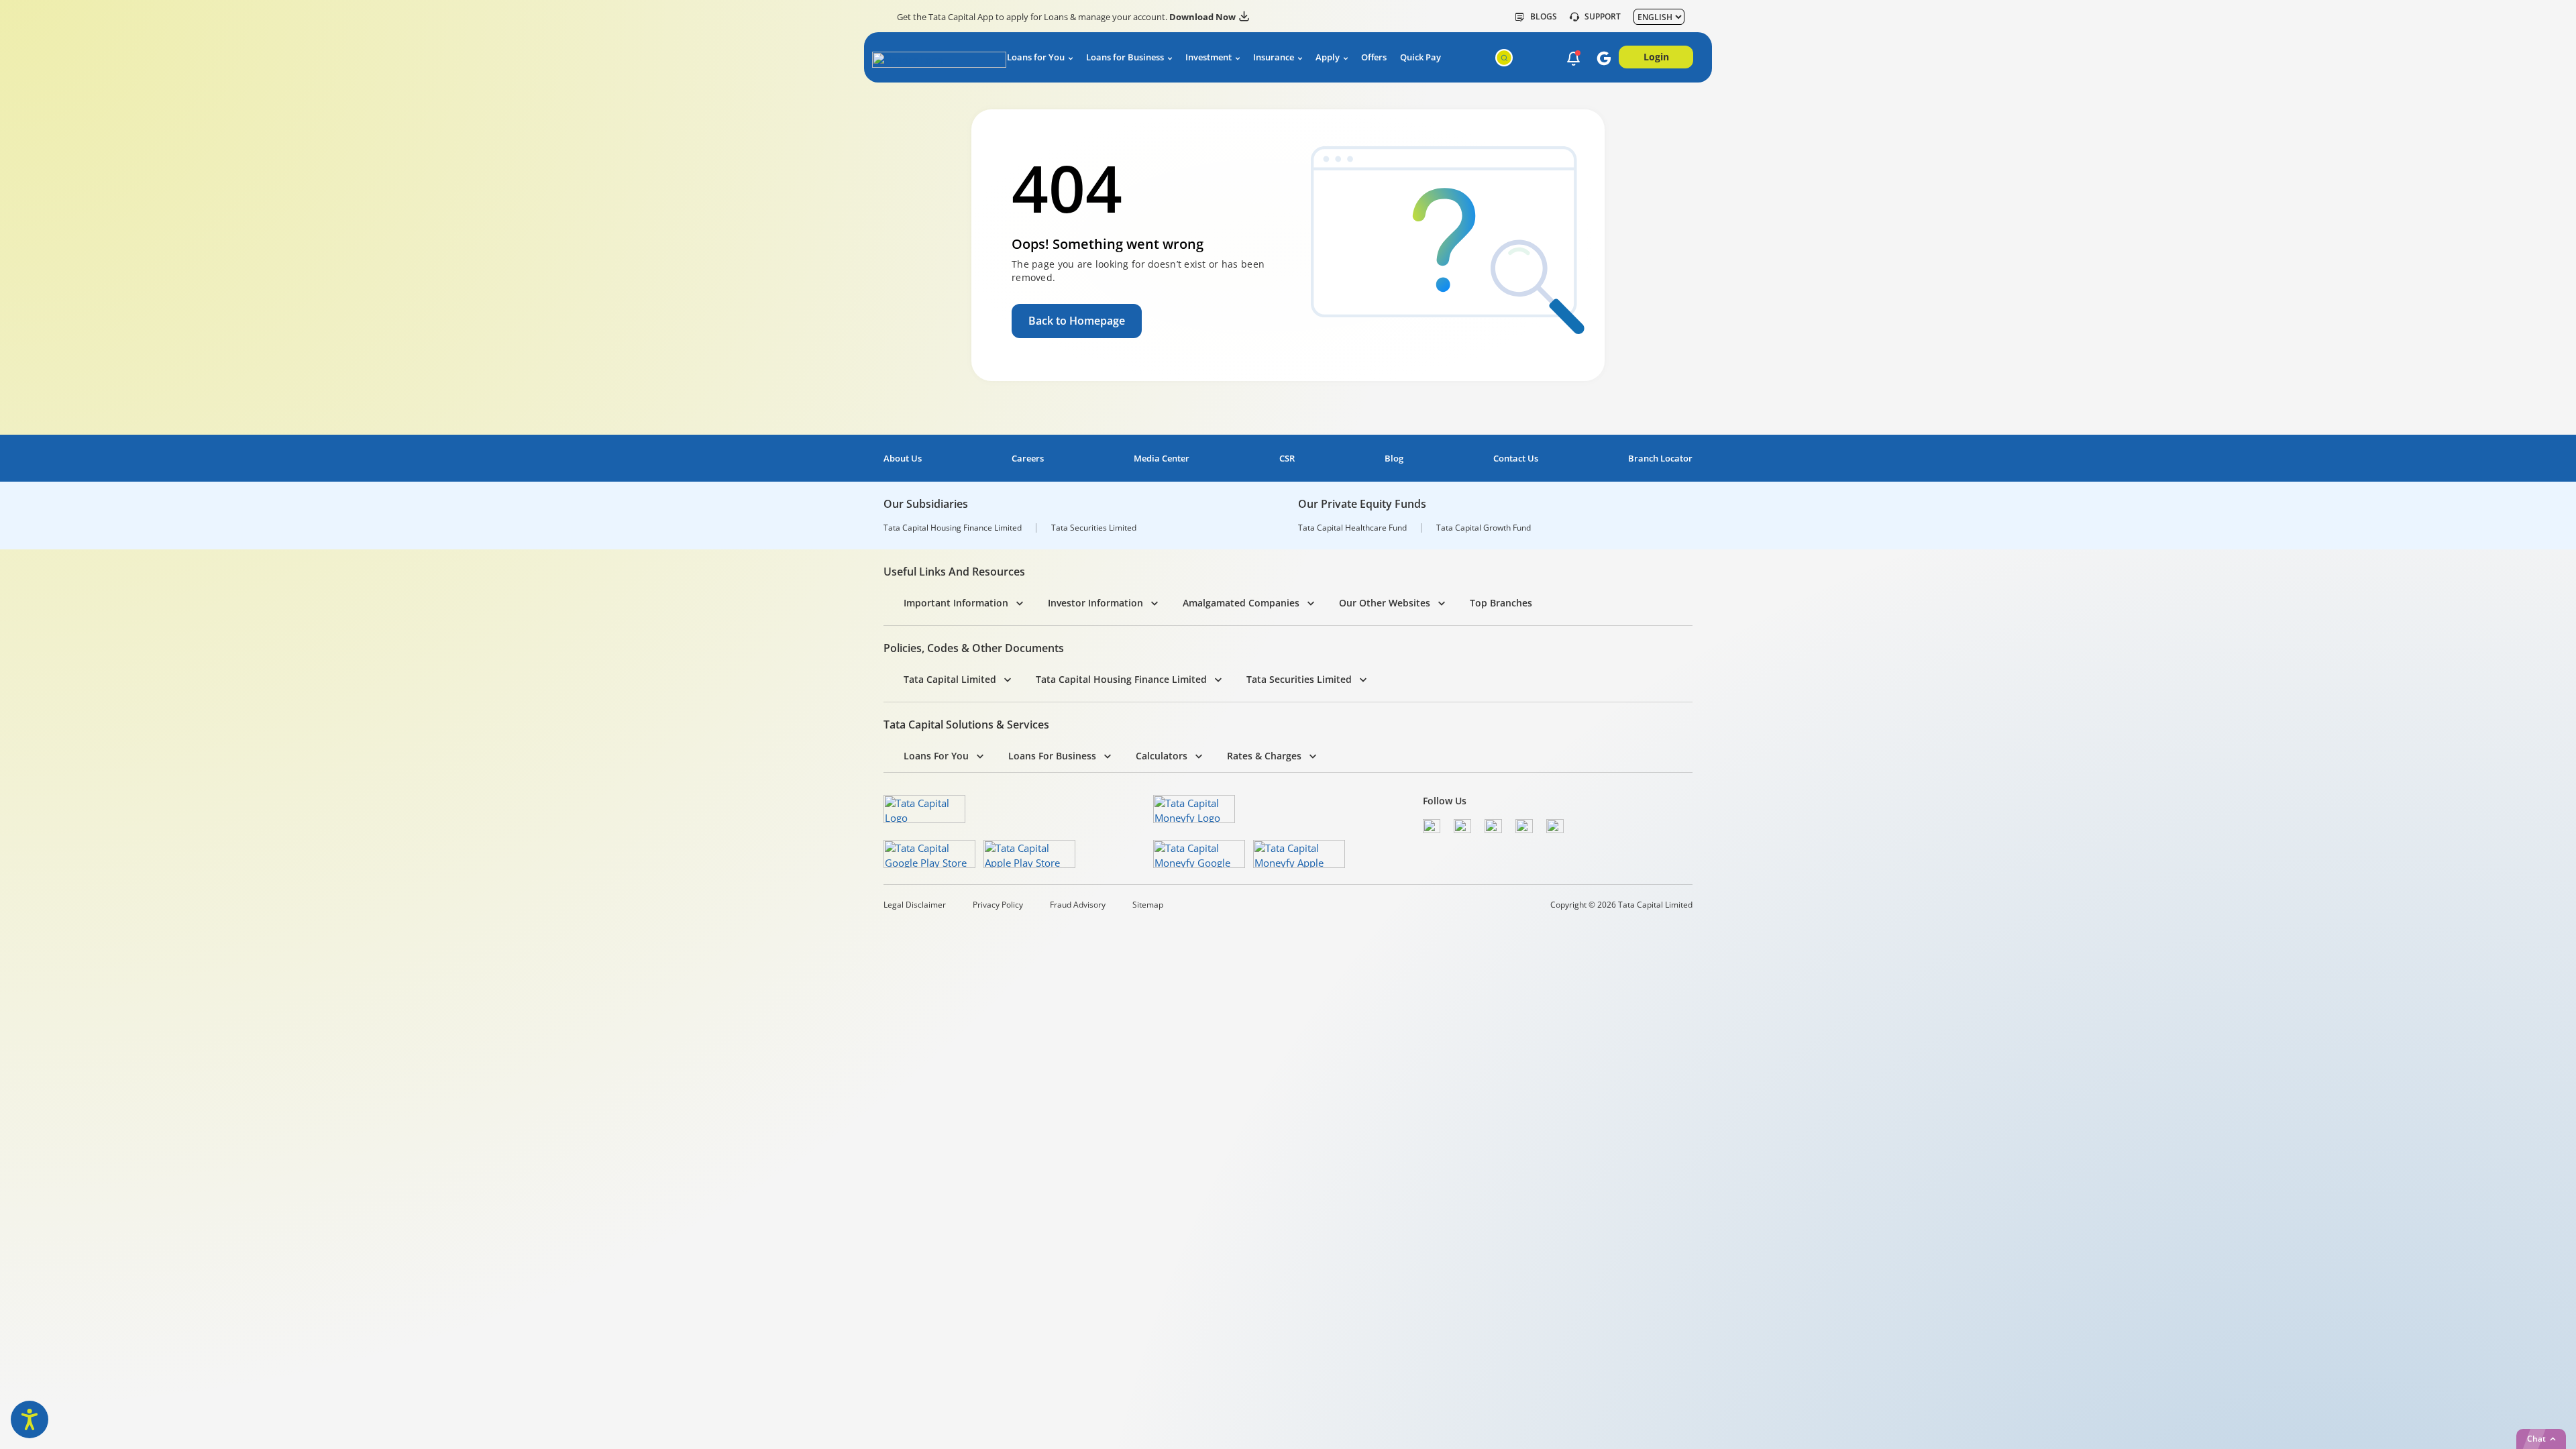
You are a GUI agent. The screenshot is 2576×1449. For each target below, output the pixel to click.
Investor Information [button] (1095, 603)
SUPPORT (1603, 17)
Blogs (1544, 17)
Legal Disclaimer (915, 905)
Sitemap (1148, 905)
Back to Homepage (1077, 321)
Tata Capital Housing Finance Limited (953, 528)
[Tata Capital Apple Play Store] (1029, 854)
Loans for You (1036, 57)
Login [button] (1656, 57)
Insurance (1274, 57)
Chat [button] (2536, 1439)
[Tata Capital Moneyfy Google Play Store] (1199, 854)
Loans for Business (1125, 57)
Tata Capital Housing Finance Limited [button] (1121, 679)
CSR (1287, 459)
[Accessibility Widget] (30, 1419)
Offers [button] (1374, 57)
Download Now (1202, 17)
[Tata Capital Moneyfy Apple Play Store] (1299, 854)
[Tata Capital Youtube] (1524, 826)
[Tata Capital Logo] (924, 809)
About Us (903, 459)
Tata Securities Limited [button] (1299, 679)
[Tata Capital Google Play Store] (929, 854)
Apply (1328, 57)
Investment (1209, 57)
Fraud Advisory (1078, 905)
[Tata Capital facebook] (1432, 826)
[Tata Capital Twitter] (1462, 826)
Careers (1028, 459)
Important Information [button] (956, 603)
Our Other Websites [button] (1385, 603)
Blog (1394, 459)
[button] (1573, 58)
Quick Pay (1420, 57)
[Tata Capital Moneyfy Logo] (1194, 809)
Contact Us (1516, 459)
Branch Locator (1660, 459)
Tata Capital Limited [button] (950, 679)
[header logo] (927, 60)
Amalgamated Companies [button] (1241, 603)
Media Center (1162, 459)
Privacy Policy (998, 905)
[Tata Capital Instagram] (1493, 826)
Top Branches (1501, 603)
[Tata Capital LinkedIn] (1555, 826)
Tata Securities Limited (1094, 528)
